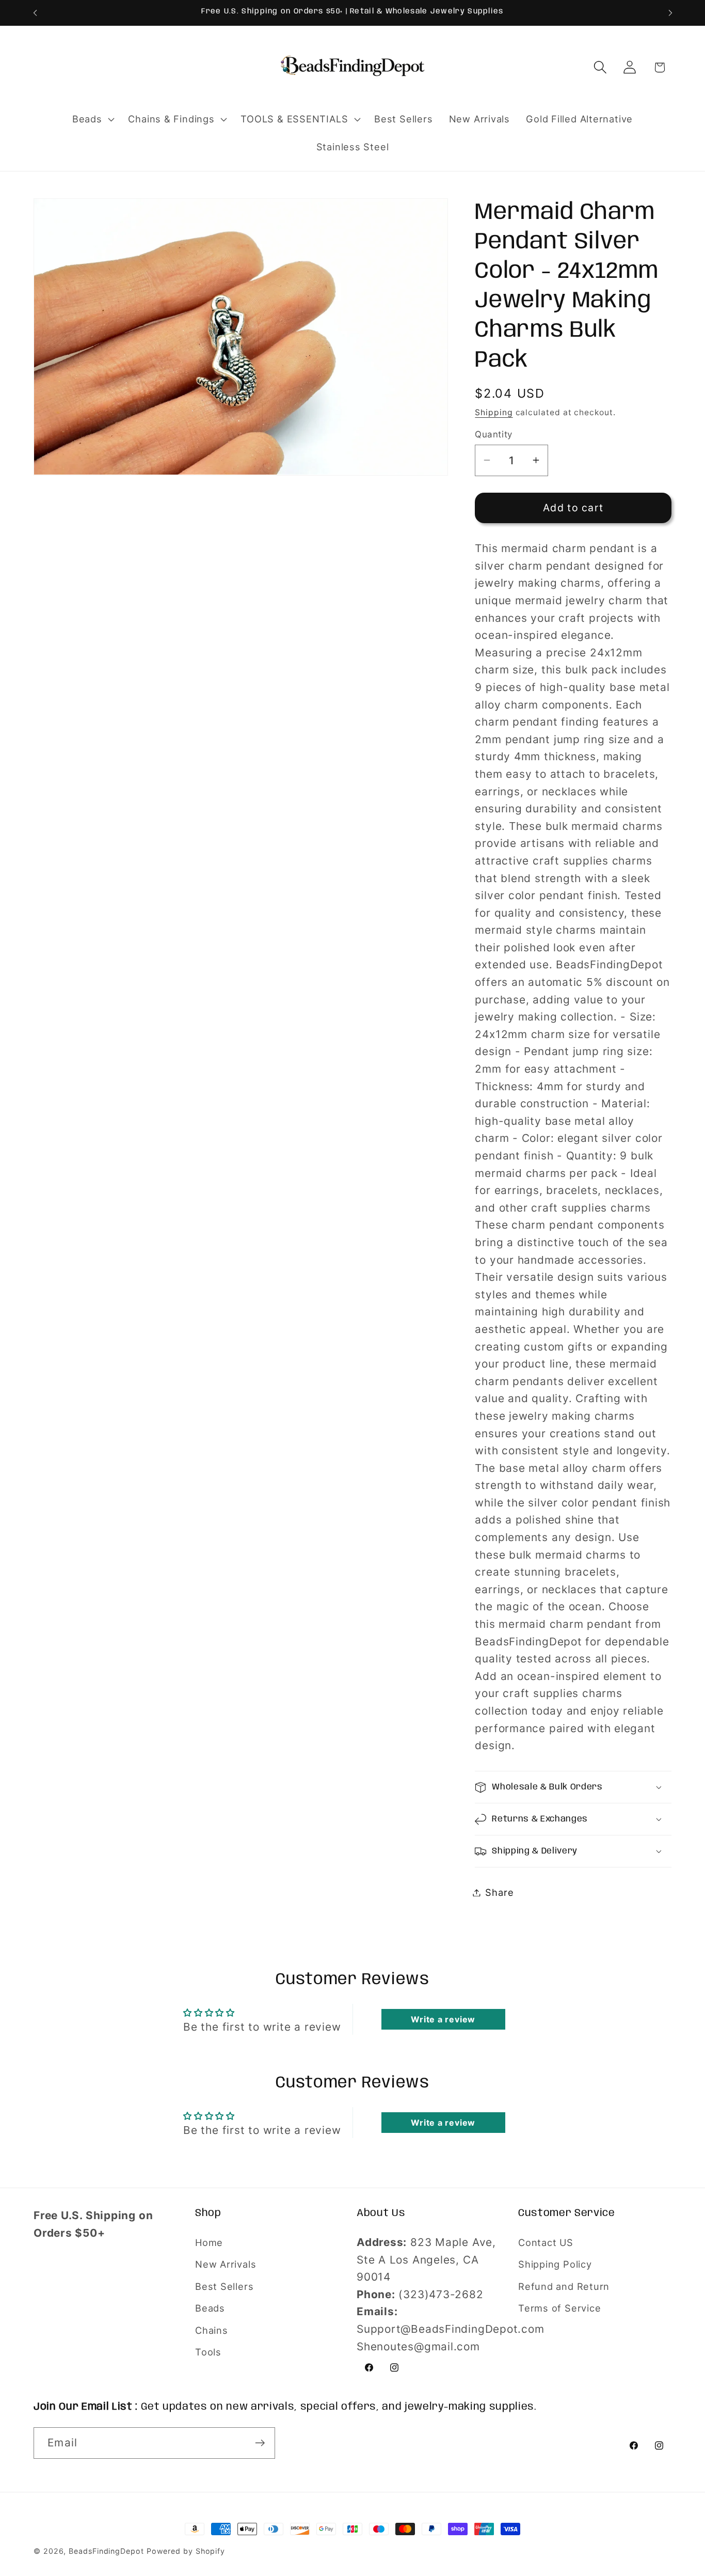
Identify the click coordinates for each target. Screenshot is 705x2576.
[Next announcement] (670, 13)
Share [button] (499, 1892)
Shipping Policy (555, 2264)
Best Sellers (224, 2286)
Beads (210, 2308)
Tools (208, 2352)
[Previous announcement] (35, 13)
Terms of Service (559, 2308)
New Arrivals (226, 2264)
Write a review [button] (443, 2019)
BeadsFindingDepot (106, 2551)
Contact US (546, 2242)
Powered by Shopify (186, 2551)
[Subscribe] (260, 2443)
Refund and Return (564, 2286)
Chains (212, 2330)
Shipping (494, 412)
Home (209, 2242)
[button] (92, 119)
